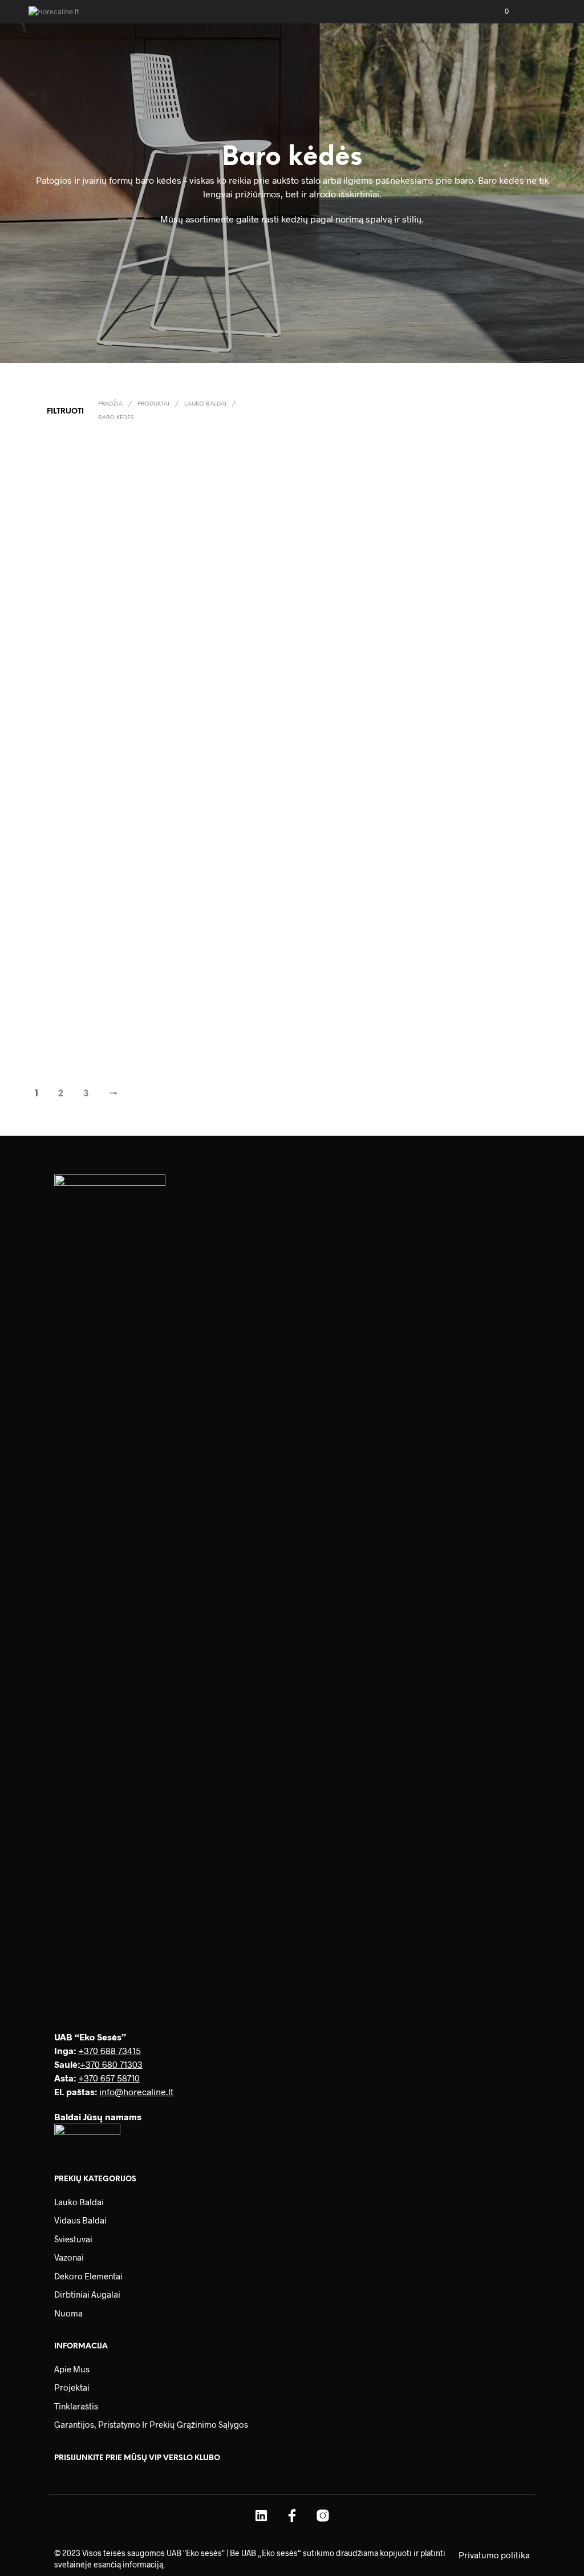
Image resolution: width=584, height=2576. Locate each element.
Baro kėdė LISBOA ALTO (340, 810)
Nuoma (68, 2313)
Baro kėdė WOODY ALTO (76, 810)
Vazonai (69, 2257)
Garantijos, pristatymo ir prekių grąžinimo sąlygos (151, 2424)
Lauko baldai (205, 404)
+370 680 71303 (111, 2064)
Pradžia (110, 404)
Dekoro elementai (88, 2276)
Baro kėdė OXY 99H (202, 810)
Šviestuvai (73, 2239)
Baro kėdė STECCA (333, 1019)
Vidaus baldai (80, 2220)
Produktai (153, 404)
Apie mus (72, 2369)
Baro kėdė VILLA (462, 1019)
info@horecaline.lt (136, 2091)
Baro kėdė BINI (460, 810)
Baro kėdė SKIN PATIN (471, 601)
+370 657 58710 (109, 2078)
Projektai (72, 2387)
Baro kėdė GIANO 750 (72, 1019)
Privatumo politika (494, 2555)
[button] (499, 11)
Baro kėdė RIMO (197, 601)
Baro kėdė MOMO (199, 1019)
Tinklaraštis (76, 2406)
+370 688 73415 (109, 2050)
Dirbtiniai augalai (87, 2294)
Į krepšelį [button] (57, 626)
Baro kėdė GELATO (68, 601)
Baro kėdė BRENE (332, 601)
